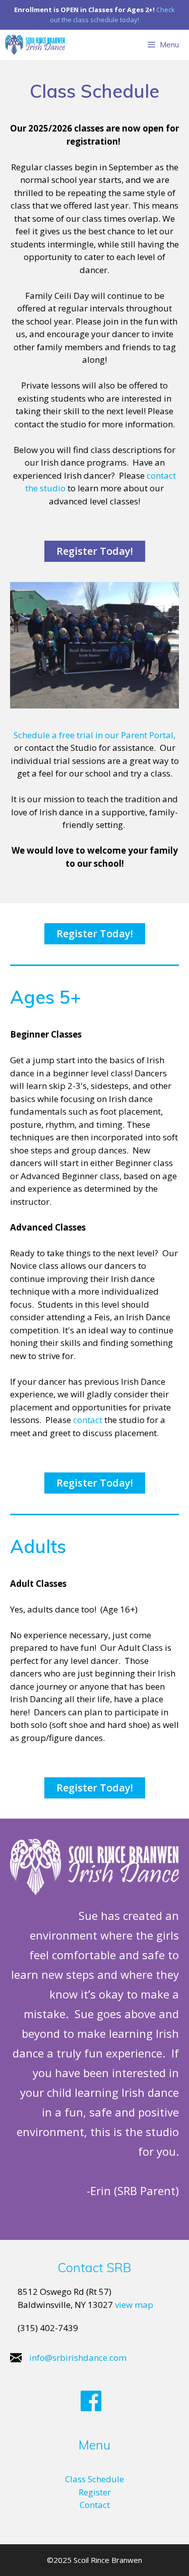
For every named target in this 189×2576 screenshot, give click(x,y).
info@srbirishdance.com (78, 2358)
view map (134, 2305)
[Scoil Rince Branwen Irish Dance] (35, 45)
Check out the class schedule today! (112, 15)
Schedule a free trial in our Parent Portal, (94, 735)
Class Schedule (94, 2479)
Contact (95, 2505)
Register (95, 2492)
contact (88, 1420)
